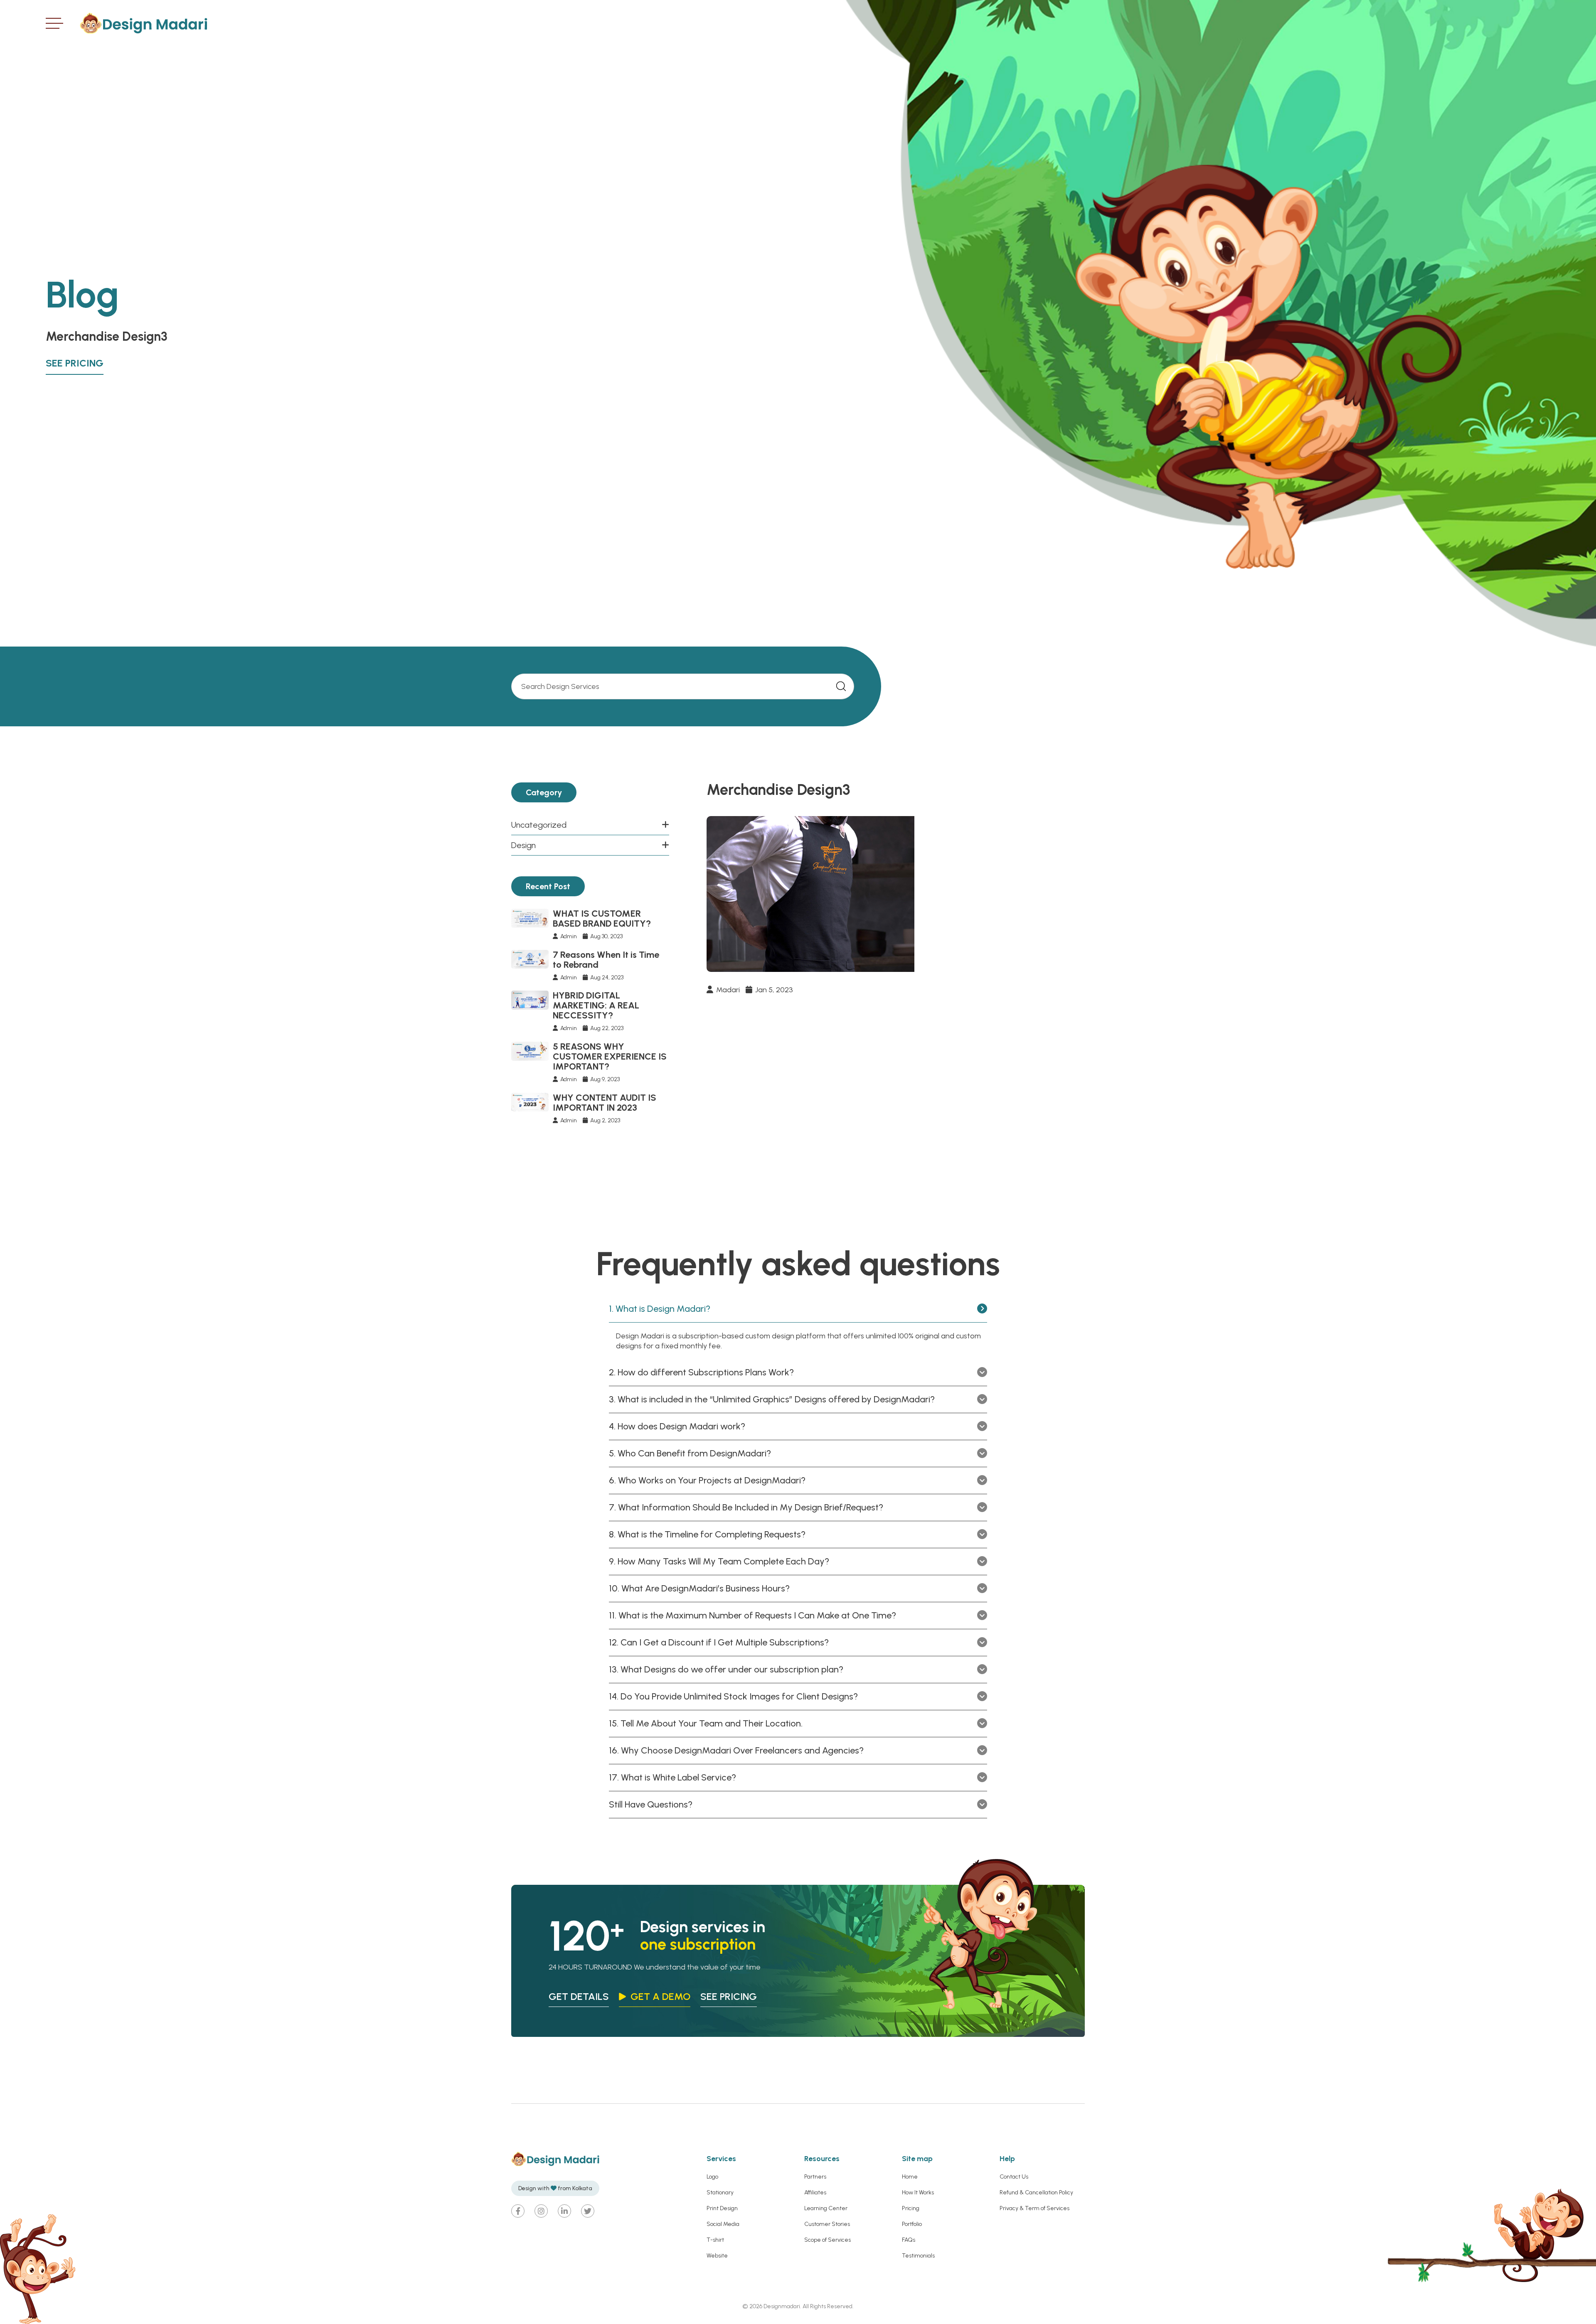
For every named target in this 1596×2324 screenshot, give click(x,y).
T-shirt (715, 2240)
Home (910, 2177)
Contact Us (1014, 2177)
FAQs (909, 2240)
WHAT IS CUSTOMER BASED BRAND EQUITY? (602, 919)
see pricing (729, 1996)
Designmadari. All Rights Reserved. (808, 2306)
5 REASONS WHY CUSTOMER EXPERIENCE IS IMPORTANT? (610, 1056)
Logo (712, 2177)
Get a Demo (660, 1996)
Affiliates (815, 2192)
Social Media (723, 2224)
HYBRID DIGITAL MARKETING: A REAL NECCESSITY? (596, 1005)
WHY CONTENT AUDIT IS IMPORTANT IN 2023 (605, 1103)
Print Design (722, 2208)
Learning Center (826, 2208)
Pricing (911, 2208)
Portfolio (912, 2224)
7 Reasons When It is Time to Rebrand (606, 960)
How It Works (918, 2192)
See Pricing (75, 363)
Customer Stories (827, 2224)
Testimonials (918, 2256)
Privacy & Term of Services (1034, 2208)
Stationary (720, 2192)
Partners (815, 2177)
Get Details (579, 1996)
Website (717, 2256)
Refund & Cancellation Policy (1036, 2192)
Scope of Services (828, 2240)
